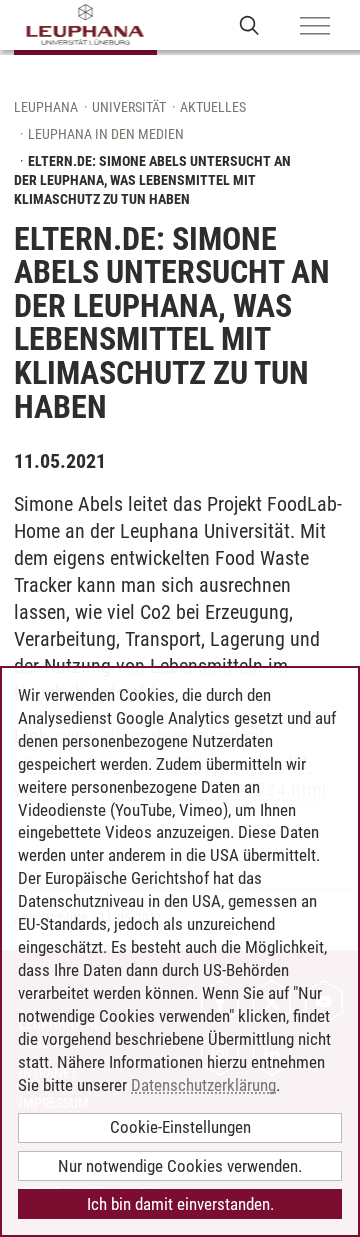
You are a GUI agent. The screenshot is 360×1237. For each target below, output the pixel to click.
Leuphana (46, 107)
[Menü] (315, 27)
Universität (129, 107)
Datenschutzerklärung (203, 1085)
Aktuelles (213, 107)
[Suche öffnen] (249, 24)
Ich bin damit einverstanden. (180, 1204)
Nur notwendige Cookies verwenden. (180, 1166)
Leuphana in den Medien (106, 134)
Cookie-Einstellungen (180, 1127)
